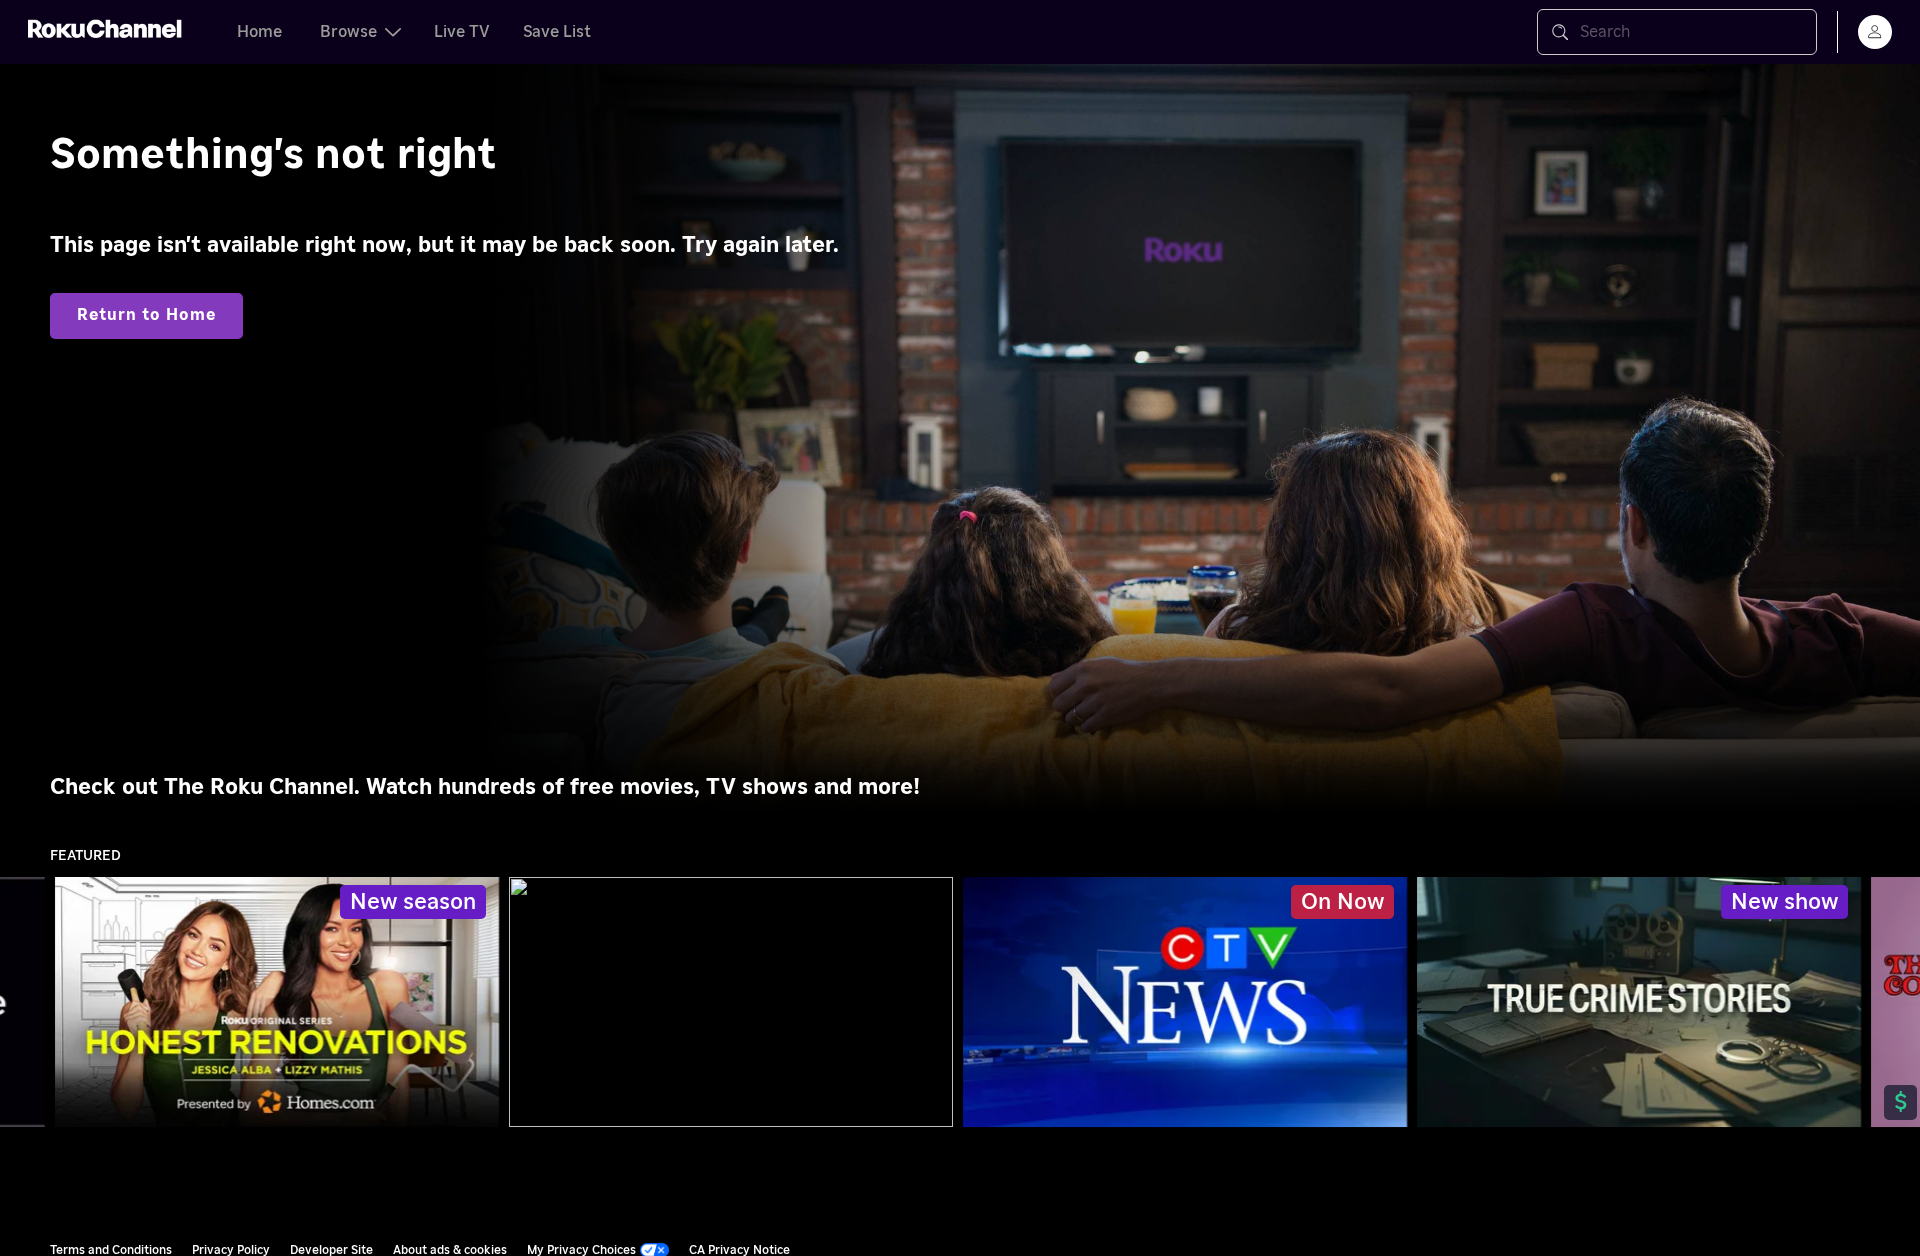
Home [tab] (259, 32)
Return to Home (146, 315)
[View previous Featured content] (25, 1002)
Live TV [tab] (462, 32)
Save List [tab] (557, 32)
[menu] (1875, 32)
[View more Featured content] (1895, 1002)
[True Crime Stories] (1639, 1002)
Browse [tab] (348, 32)
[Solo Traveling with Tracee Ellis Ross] (731, 1002)
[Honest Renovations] (277, 1002)
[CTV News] (1185, 1001)
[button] (1189, 1002)
